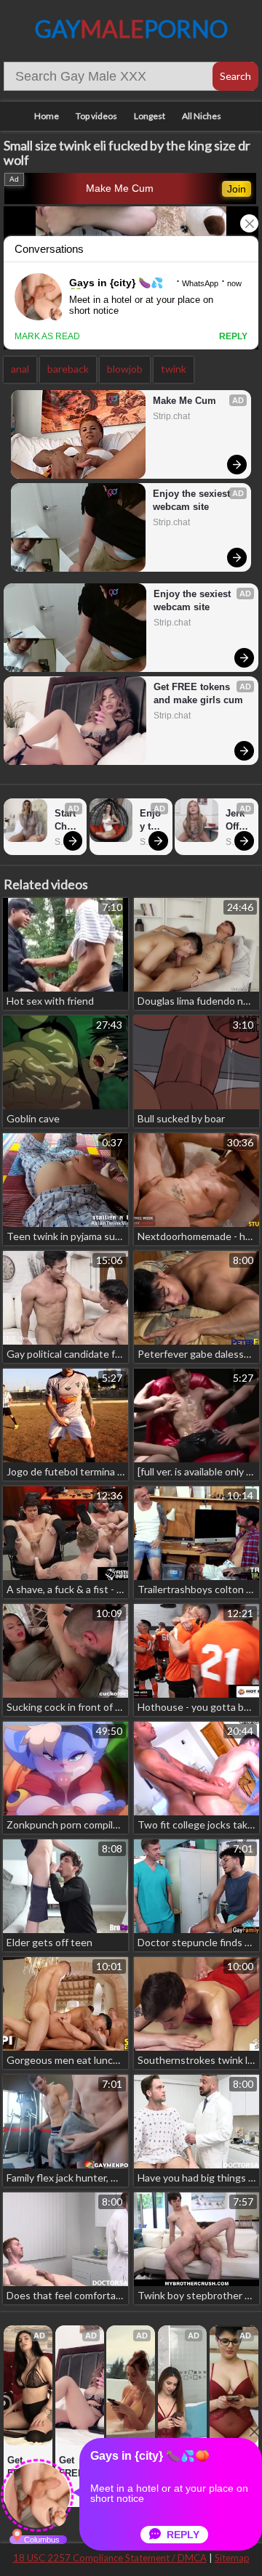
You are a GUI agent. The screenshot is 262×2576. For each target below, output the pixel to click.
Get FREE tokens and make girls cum (198, 693)
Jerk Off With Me (237, 821)
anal (20, 369)
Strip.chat (171, 416)
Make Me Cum (120, 188)
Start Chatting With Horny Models (67, 821)
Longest (150, 116)
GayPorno (131, 29)
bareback (68, 369)
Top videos (96, 116)
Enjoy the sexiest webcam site (193, 500)
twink (174, 369)
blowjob (125, 369)
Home (47, 116)
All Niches (202, 116)
